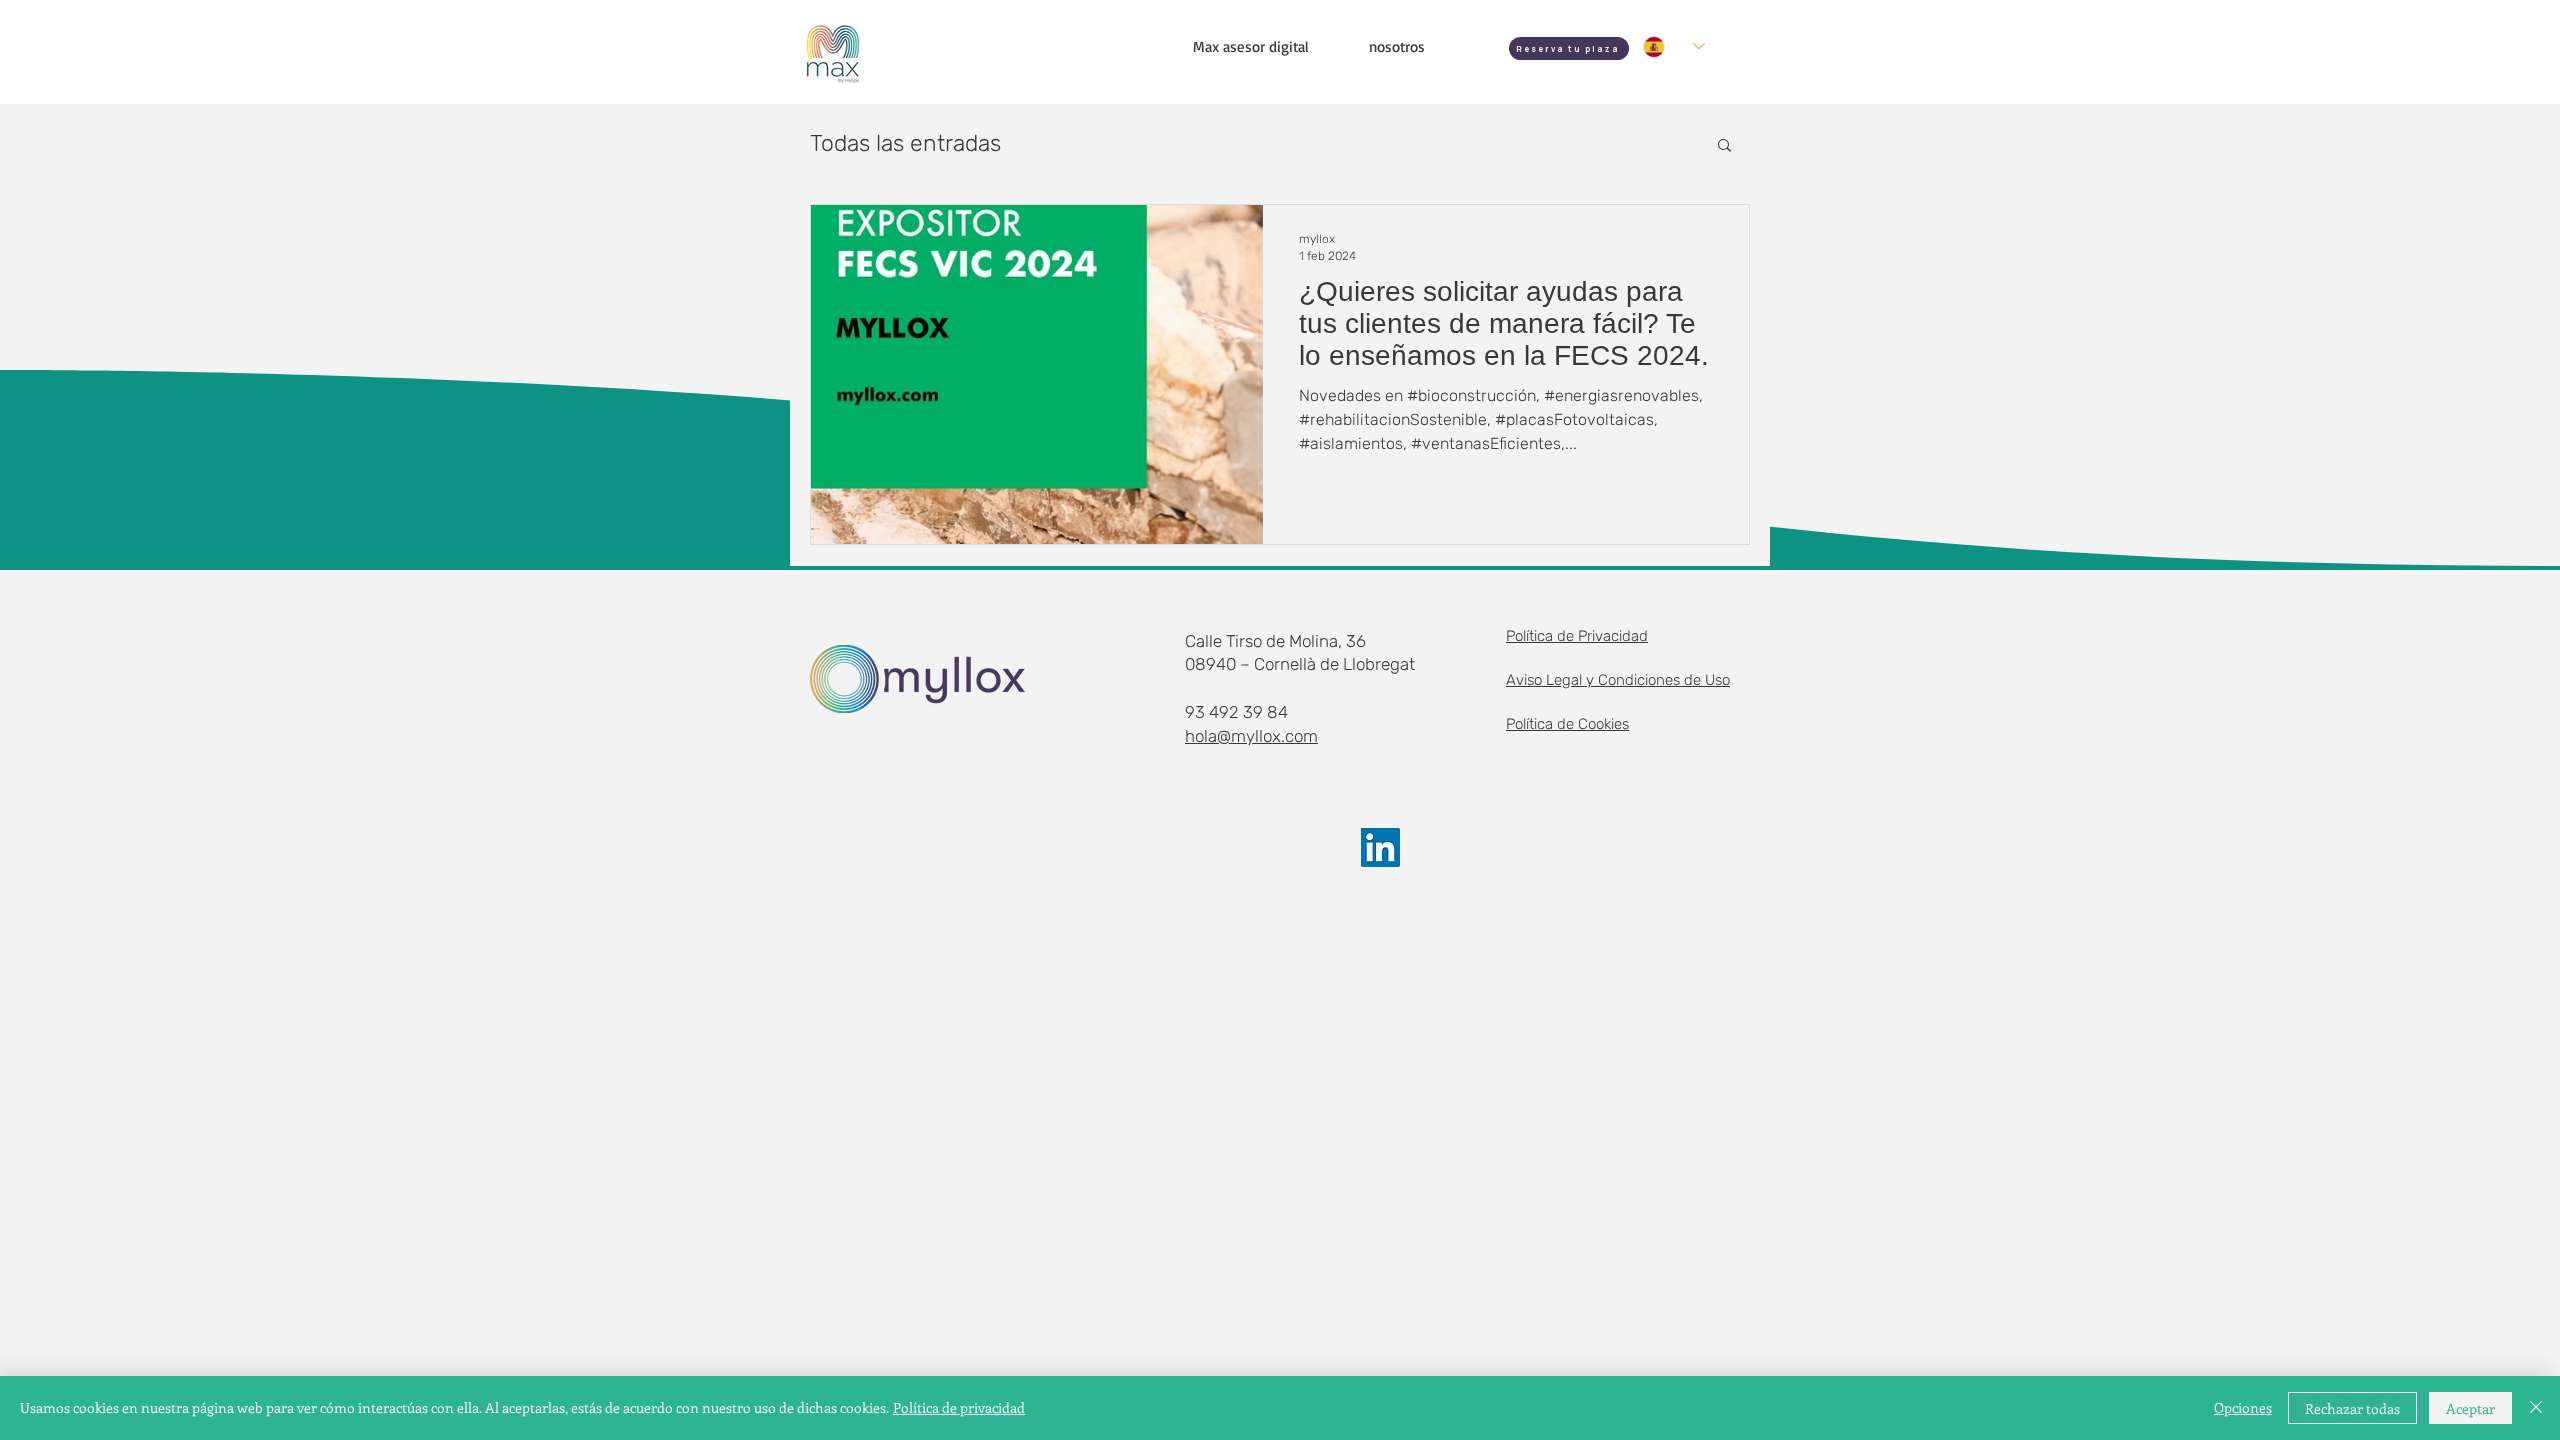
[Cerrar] (2536, 1408)
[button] (1724, 146)
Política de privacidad (959, 1407)
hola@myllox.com (1251, 736)
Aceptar (2470, 1408)
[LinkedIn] (1380, 847)
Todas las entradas (905, 143)
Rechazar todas (2352, 1408)
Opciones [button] (2243, 1407)
